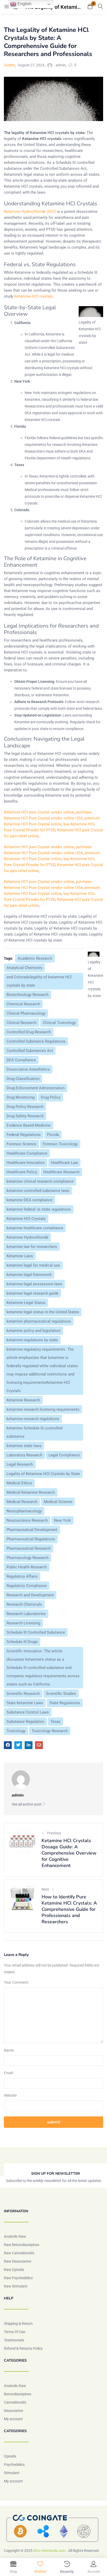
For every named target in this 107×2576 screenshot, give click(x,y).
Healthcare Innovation (26, 1163)
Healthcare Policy (22, 1172)
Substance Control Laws (28, 1712)
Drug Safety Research (25, 1116)
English (24, 4)
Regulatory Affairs (22, 1576)
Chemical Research (23, 1004)
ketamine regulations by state (32, 1340)
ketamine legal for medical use (33, 1265)
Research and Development (30, 1595)
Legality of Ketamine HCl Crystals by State (43, 1474)
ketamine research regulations (33, 1419)
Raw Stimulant (16, 2286)
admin (61, 65)
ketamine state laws (24, 1446)
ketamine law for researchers (32, 1247)
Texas (55, 1722)
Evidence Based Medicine (29, 1125)
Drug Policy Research (25, 1107)
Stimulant (12, 2473)
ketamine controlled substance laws (38, 1191)
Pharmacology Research (28, 1558)
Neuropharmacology (24, 1511)
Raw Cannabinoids (19, 2253)
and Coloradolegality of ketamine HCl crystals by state (39, 981)
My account (13, 2419)
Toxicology (16, 1731)
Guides (9, 65)
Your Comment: (16, 1982)
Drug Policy (51, 1097)
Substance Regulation (25, 1722)
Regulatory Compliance (27, 1586)
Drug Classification (23, 1079)
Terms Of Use (15, 2332)
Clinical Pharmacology (26, 1013)
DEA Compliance (21, 1060)
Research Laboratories (26, 1614)
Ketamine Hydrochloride (27, 1237)
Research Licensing (23, 1623)
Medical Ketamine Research (31, 1492)
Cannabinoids (15, 2402)
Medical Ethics (19, 1483)
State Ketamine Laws (25, 1703)
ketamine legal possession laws (34, 1284)
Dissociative (14, 2411)
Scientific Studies (61, 1694)
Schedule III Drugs (22, 1642)
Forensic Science (21, 1144)
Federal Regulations (24, 1135)
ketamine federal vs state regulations (39, 1209)
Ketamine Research (23, 1400)
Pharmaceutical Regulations (31, 1539)
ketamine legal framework (29, 1275)
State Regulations (65, 1703)
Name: (9, 2050)
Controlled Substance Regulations (36, 1041)
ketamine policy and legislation (34, 1331)
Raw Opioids (14, 2270)
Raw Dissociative (18, 2261)
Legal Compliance (64, 1455)
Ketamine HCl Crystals (26, 1219)
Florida (53, 1135)
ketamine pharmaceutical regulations (39, 1321)
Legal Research (20, 1464)
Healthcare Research (61, 1172)
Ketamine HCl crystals (34, 296)
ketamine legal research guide (32, 1293)
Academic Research (35, 958)
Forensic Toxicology (60, 1144)
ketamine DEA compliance (29, 1200)
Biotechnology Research (28, 995)
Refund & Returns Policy (23, 2348)
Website (10, 2095)
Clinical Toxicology (59, 1023)
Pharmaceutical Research (29, 1548)
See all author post (27, 1804)
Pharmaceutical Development (32, 1530)
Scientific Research (23, 1694)
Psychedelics (14, 2465)
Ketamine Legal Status (26, 1303)
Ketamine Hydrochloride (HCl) (30, 212)
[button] (90, 7)
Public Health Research (27, 1567)
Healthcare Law (64, 1163)
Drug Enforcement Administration (36, 1088)
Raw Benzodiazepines (22, 2245)
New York (62, 1520)
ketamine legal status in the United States (43, 1312)
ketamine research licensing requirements (43, 1409)
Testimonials (14, 2340)
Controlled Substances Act (30, 1051)
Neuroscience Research (27, 1520)
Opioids (10, 2456)
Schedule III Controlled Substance (36, 1632)
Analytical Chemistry (24, 968)
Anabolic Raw (15, 2236)
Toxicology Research (50, 1731)
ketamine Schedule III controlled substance (34, 1432)
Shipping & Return (18, 2324)
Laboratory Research (24, 1455)
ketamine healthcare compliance (35, 1228)
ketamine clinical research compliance (40, 1181)
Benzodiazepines (18, 2394)
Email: (9, 2073)
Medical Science (58, 1502)
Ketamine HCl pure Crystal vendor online (39, 812)
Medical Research (22, 1502)
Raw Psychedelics (18, 2278)
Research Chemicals (24, 1604)
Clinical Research (22, 1023)
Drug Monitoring (21, 1097)
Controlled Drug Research (29, 1032)
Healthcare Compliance (27, 1153)
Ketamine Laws (20, 1256)
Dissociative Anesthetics (28, 1069)
